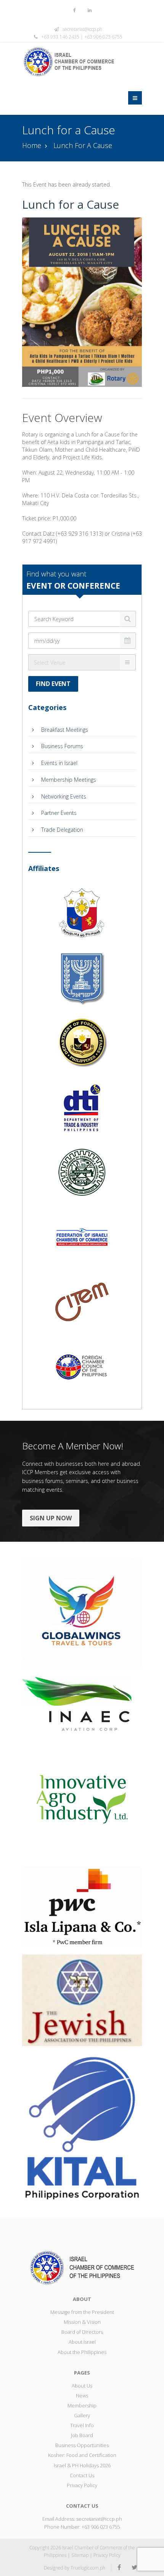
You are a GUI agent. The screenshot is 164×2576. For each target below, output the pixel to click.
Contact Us (82, 2475)
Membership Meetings (68, 780)
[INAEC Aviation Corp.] (82, 1703)
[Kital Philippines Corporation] (82, 2128)
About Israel (82, 2342)
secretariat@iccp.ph (82, 29)
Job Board (82, 2435)
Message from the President (82, 2312)
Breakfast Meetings (64, 730)
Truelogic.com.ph (88, 2568)
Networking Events (63, 796)
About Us (82, 2386)
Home (32, 145)
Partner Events (58, 813)
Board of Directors (82, 2332)
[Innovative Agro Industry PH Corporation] (82, 1798)
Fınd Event (53, 684)
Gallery (82, 2415)
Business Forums (61, 746)
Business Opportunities (82, 2445)
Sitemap (80, 2555)
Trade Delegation (61, 830)
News (82, 2396)
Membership (82, 2405)
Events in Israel (59, 763)
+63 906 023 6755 (101, 2527)
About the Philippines (82, 2352)
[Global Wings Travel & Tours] (82, 1612)
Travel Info (82, 2425)
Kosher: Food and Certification (82, 2455)
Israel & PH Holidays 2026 (82, 2465)
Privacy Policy (82, 2485)
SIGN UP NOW (51, 1518)
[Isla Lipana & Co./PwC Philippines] (82, 1906)
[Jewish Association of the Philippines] (82, 1999)
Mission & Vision (82, 2322)
